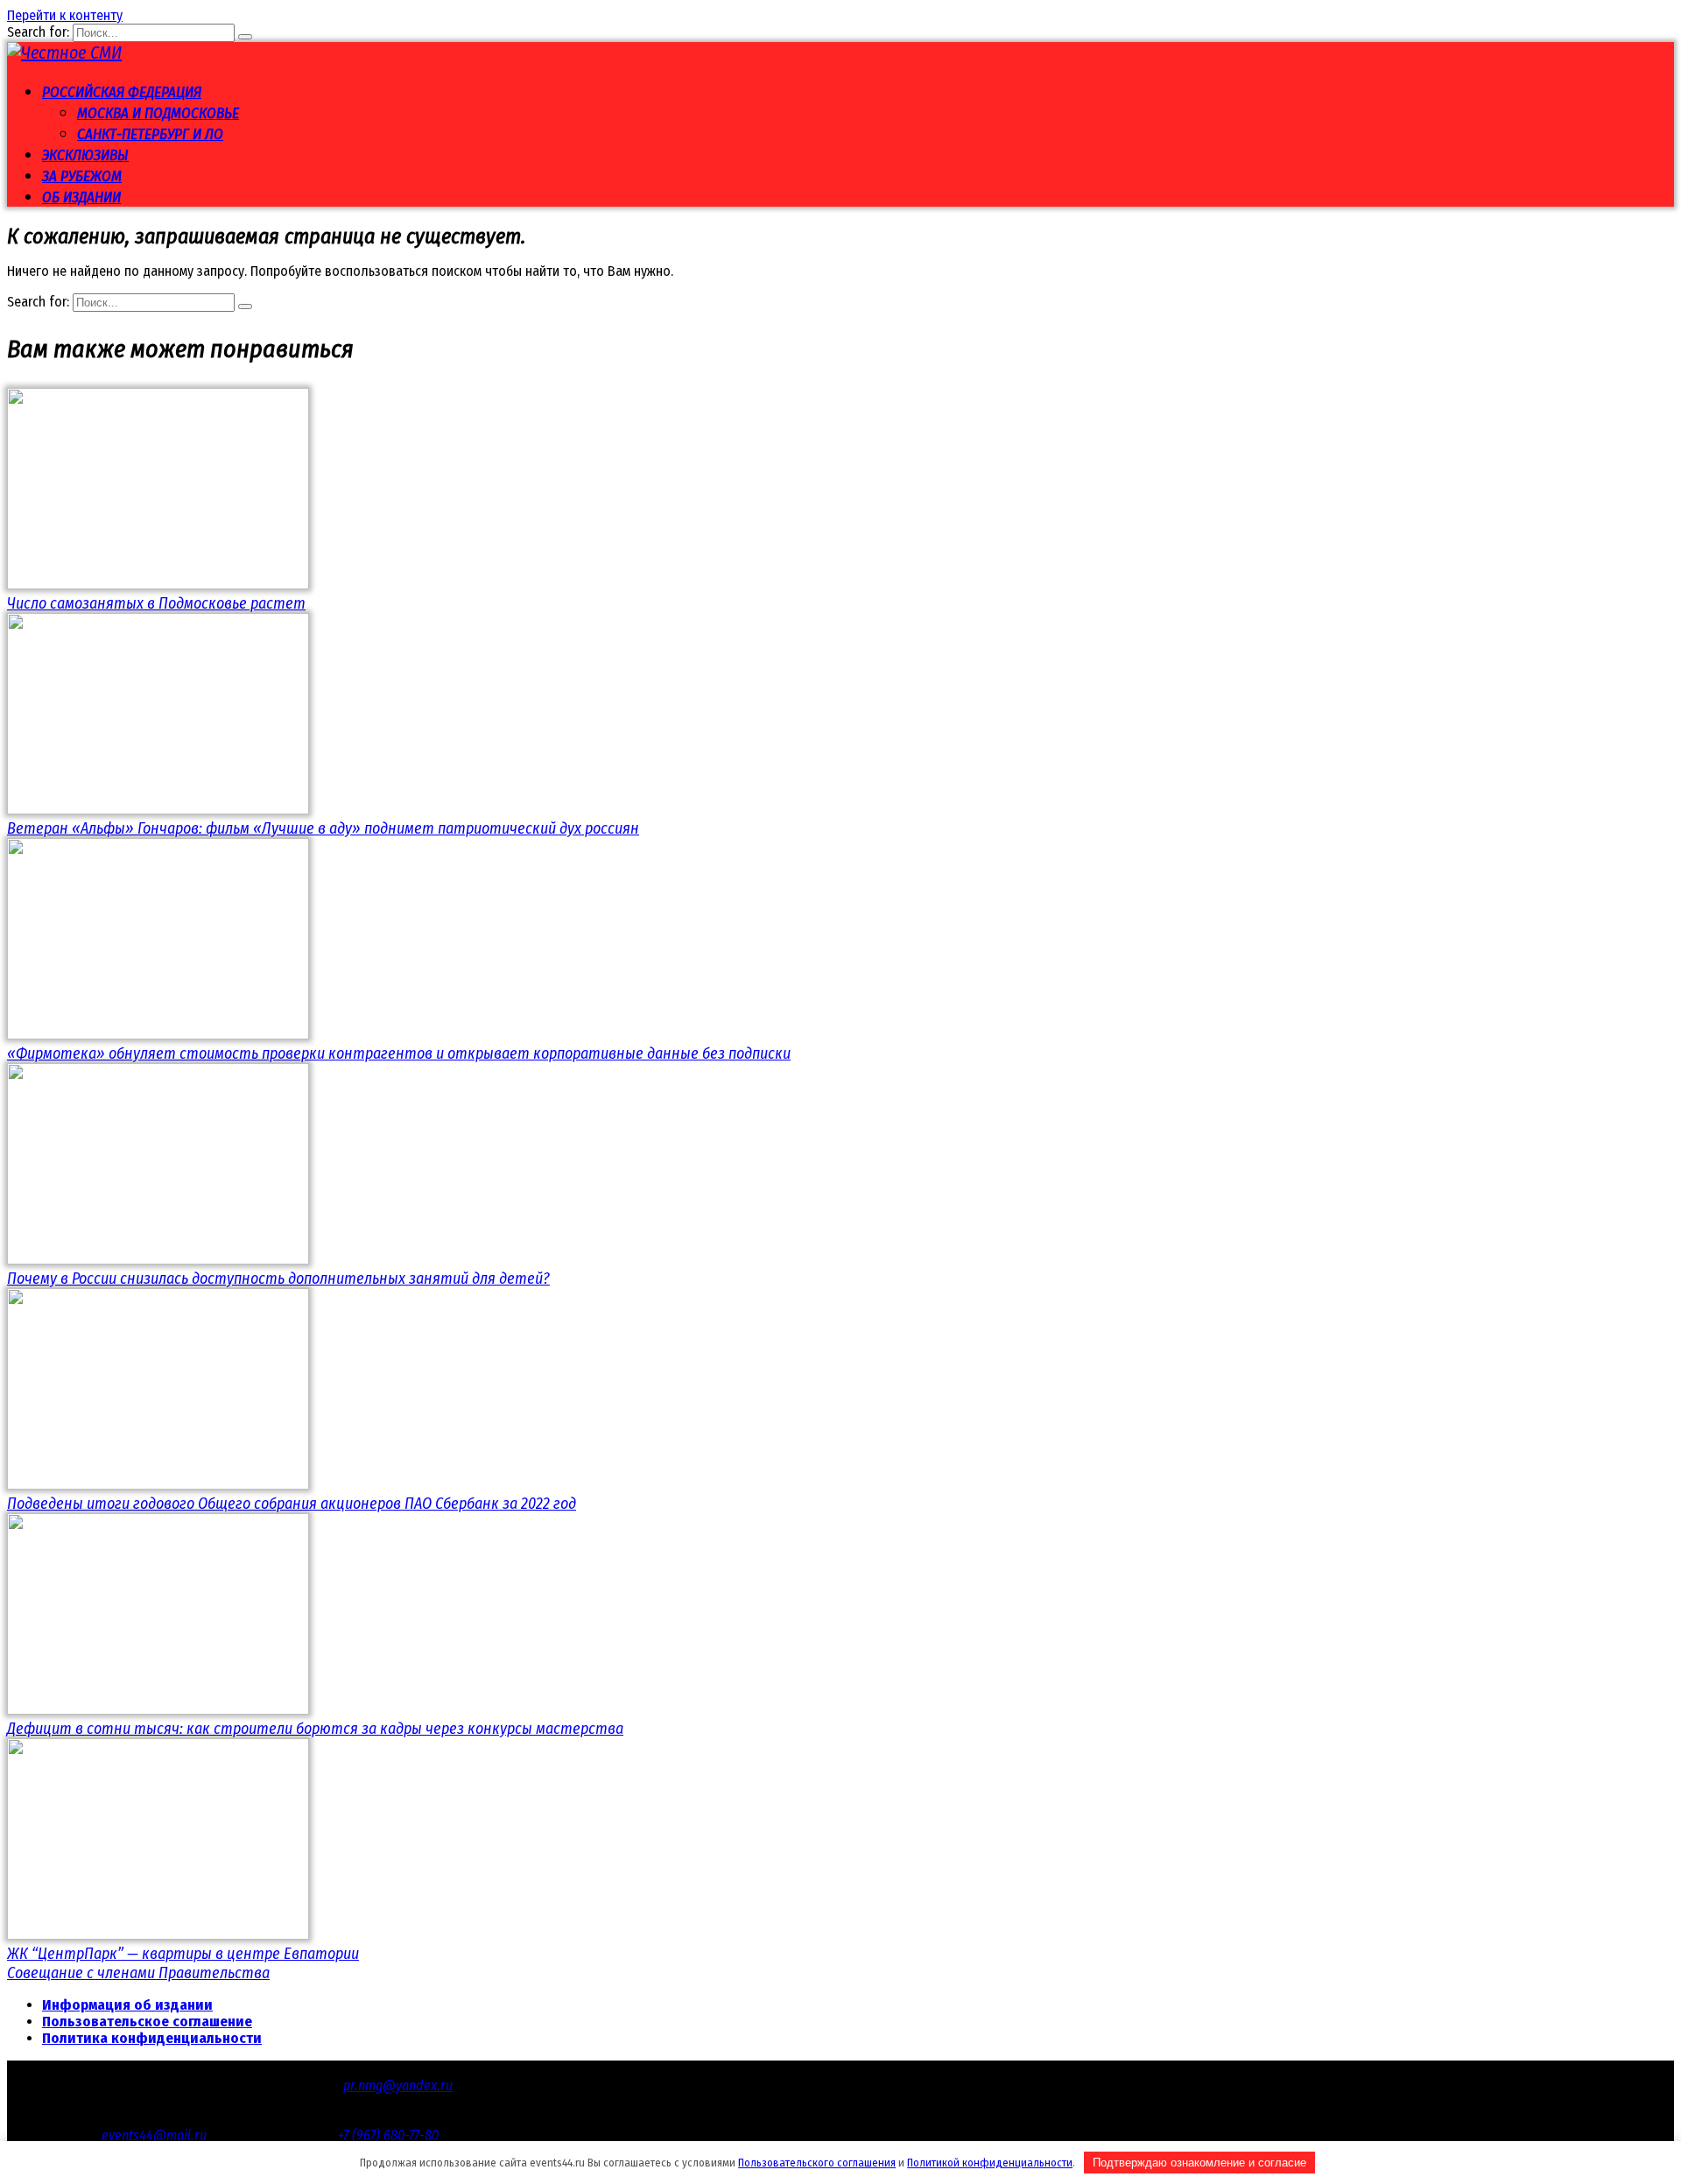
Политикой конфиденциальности (990, 2163)
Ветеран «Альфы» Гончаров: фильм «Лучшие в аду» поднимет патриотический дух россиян (323, 828)
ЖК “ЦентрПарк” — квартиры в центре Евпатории (183, 1954)
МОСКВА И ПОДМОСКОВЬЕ (158, 113)
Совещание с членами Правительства (138, 1973)
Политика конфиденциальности (152, 2038)
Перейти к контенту (65, 15)
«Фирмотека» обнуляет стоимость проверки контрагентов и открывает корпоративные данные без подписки (399, 1053)
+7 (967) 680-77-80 (388, 2135)
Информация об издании (127, 2005)
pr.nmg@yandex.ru (398, 2085)
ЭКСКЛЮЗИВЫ (85, 155)
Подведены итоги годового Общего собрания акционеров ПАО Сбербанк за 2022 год (292, 1504)
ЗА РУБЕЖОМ (82, 176)
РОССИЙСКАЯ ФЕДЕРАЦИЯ (122, 92)
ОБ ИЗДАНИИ (81, 197)
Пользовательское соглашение (147, 2022)
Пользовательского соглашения (817, 2163)
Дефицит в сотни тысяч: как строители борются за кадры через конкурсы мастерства (315, 1729)
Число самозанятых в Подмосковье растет (156, 603)
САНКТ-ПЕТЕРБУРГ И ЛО (150, 134)
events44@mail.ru (154, 2135)
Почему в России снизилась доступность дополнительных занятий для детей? (278, 1279)
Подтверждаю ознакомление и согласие (1199, 2163)
